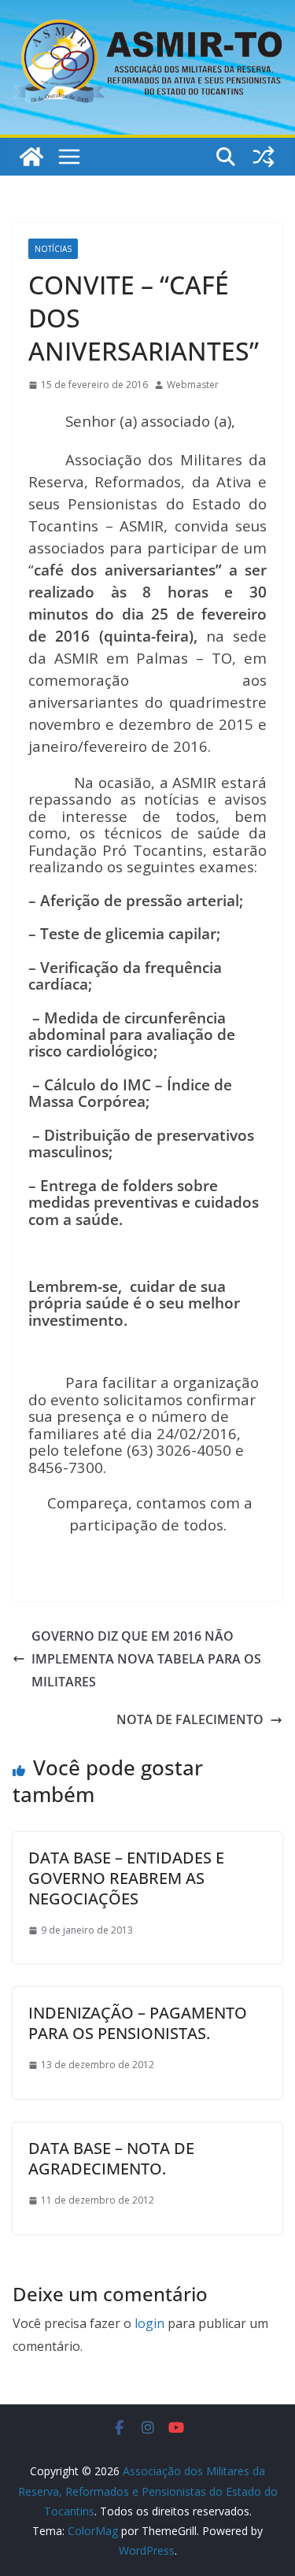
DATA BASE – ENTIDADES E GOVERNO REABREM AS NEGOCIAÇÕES (126, 1878)
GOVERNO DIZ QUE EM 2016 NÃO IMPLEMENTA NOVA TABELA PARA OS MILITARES (146, 1659)
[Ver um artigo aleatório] (264, 157)
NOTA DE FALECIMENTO (190, 1719)
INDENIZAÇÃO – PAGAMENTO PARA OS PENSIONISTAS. (138, 2023)
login (149, 2323)
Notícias (53, 249)
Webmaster (193, 385)
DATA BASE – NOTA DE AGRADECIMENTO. (111, 2158)
